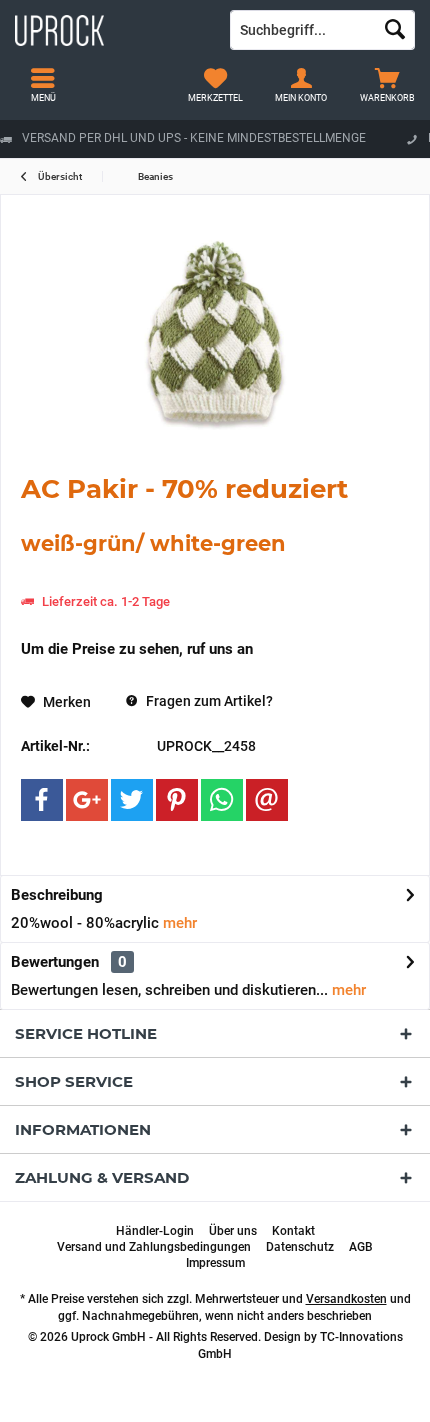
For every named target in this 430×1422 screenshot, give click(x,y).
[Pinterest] (177, 800)
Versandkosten (346, 1299)
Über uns (233, 1231)
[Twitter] (132, 800)
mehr (178, 923)
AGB (361, 1247)
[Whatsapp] (222, 800)
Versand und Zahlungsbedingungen (154, 1247)
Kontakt (293, 1231)
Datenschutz (300, 1247)
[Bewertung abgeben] (215, 579)
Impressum (215, 1263)
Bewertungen (55, 962)
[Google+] (87, 800)
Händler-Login (155, 1231)
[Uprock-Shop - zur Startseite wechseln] (107, 30)
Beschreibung (57, 895)
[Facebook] (42, 800)
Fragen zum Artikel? (208, 701)
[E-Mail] (267, 800)
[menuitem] (387, 85)
